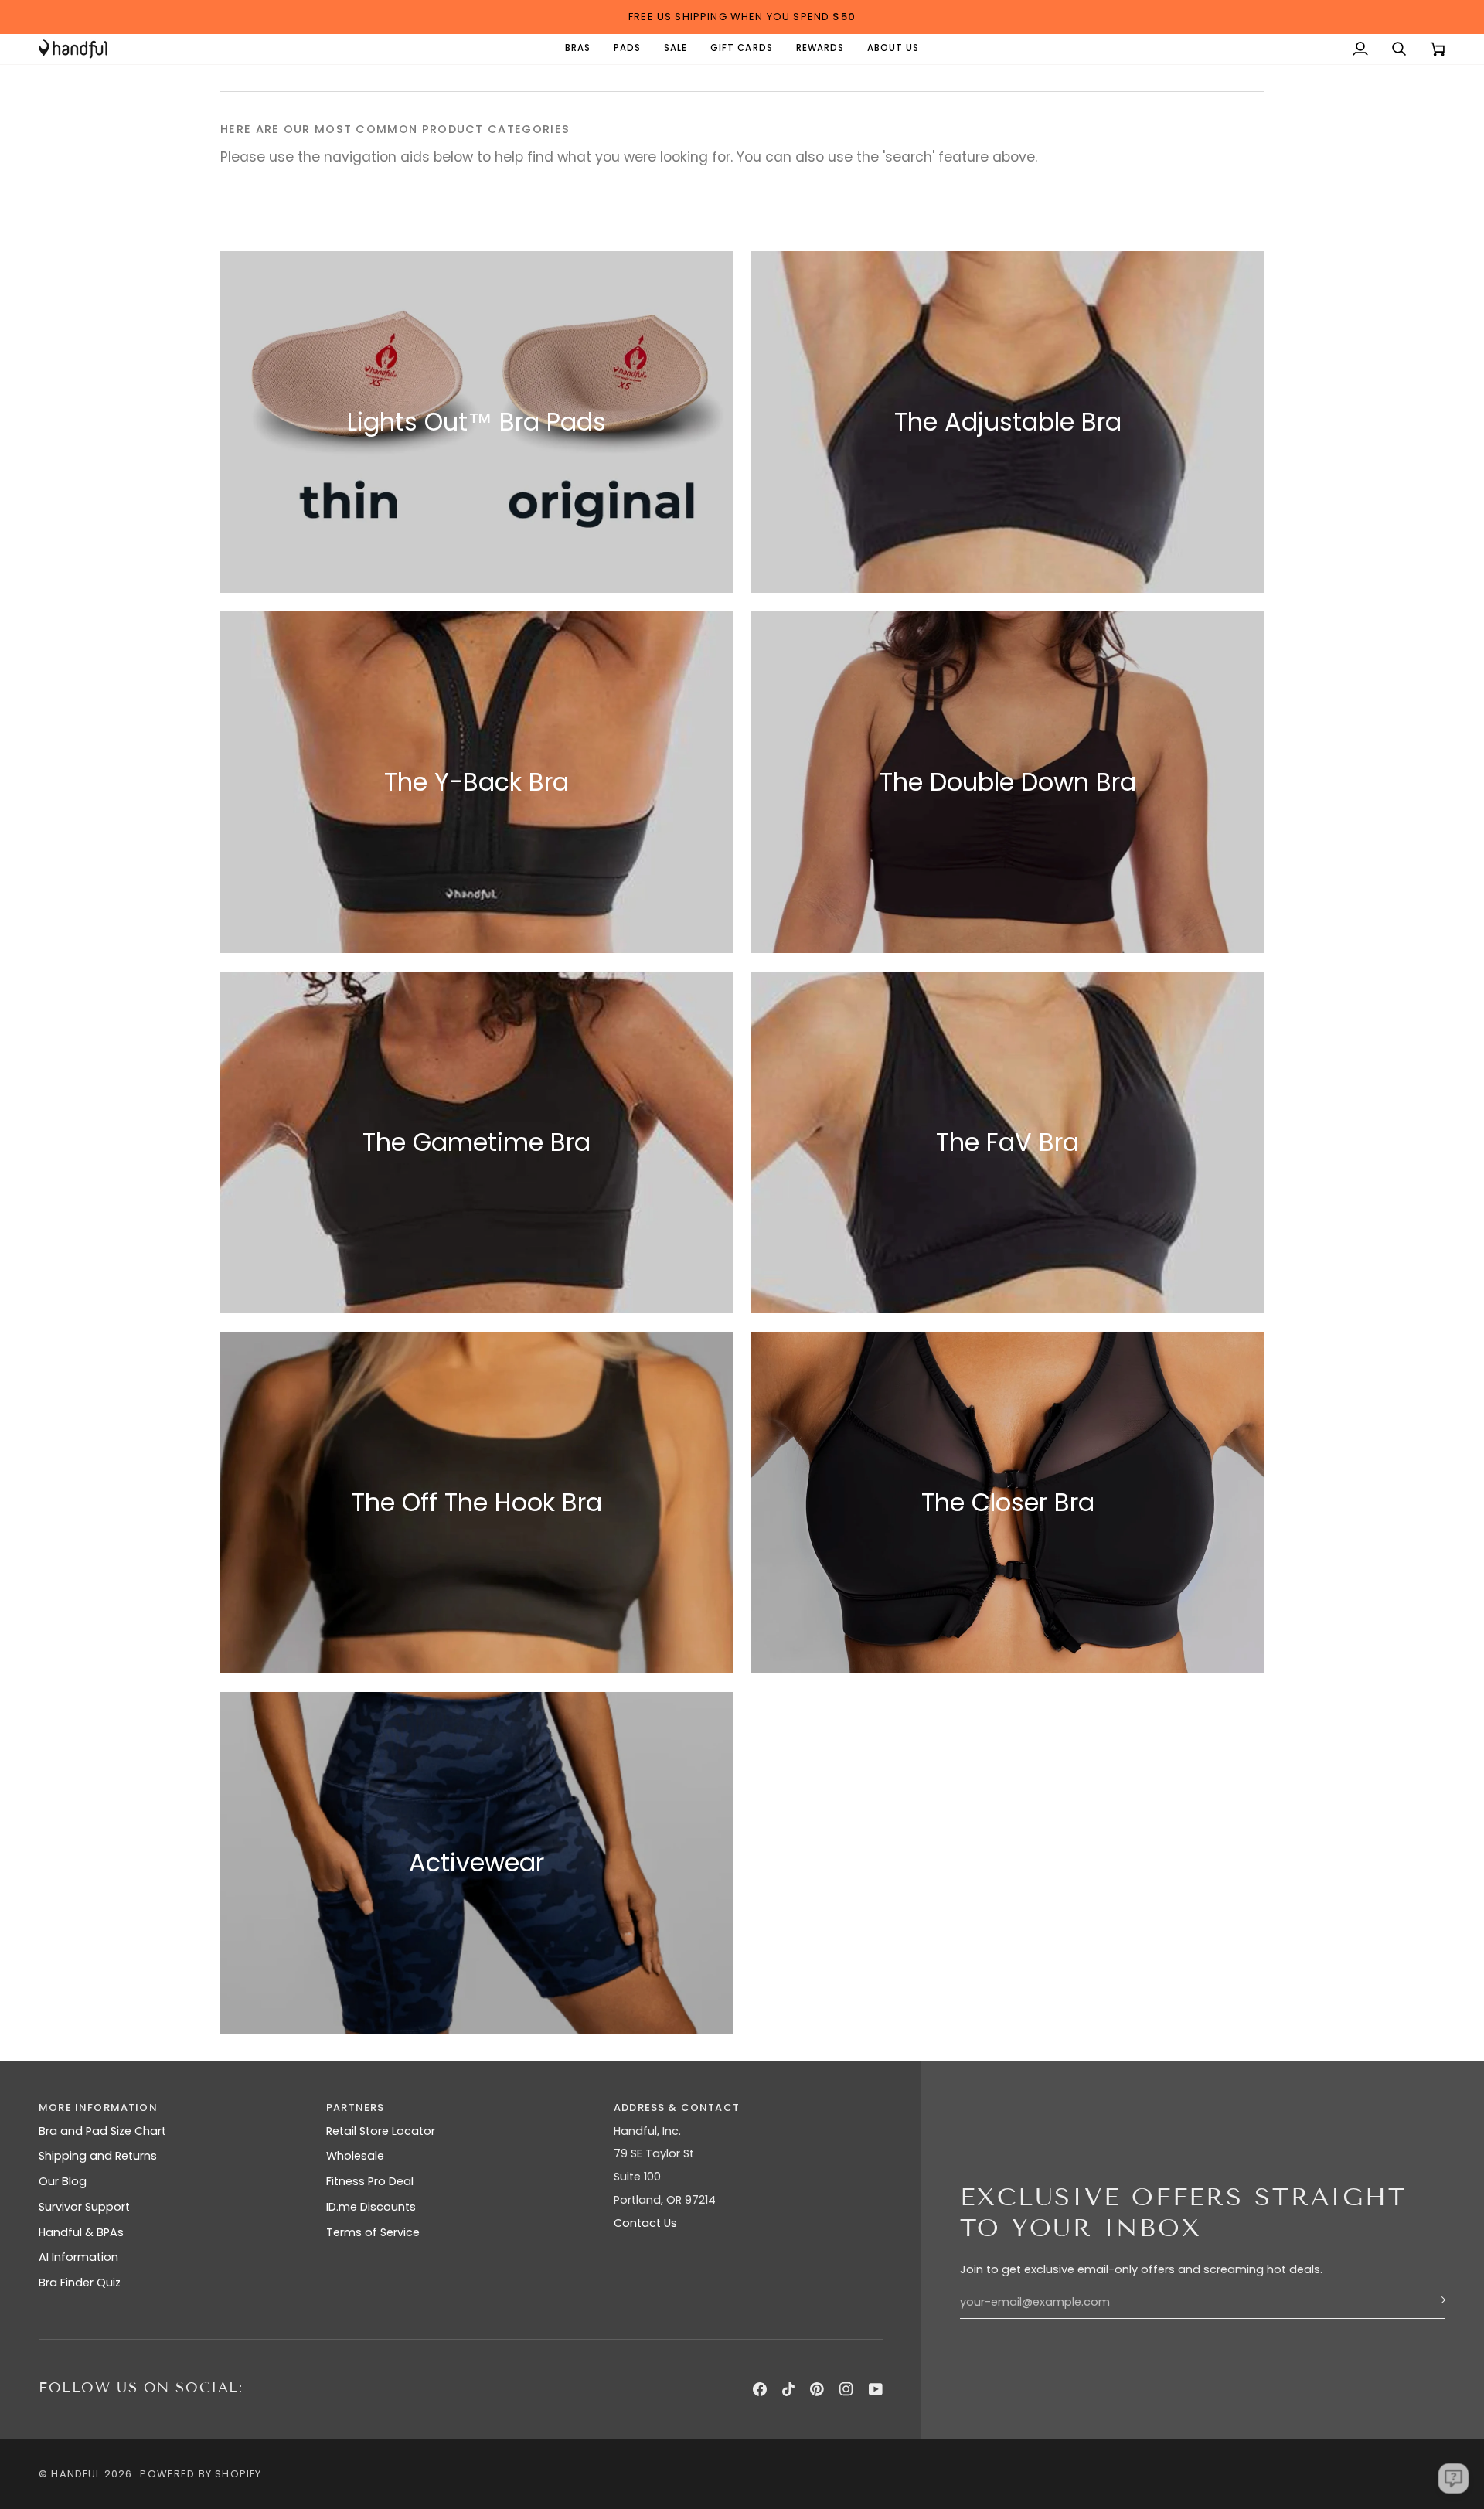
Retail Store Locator (381, 2131)
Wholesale (355, 2156)
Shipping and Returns (98, 2156)
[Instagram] (846, 2389)
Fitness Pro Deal (370, 2181)
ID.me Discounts (371, 2207)
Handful (76, 2474)
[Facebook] (760, 2389)
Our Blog (63, 2181)
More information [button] (98, 2107)
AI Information (78, 2257)
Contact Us (645, 2223)
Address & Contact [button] (677, 2107)
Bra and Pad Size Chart (102, 2131)
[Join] (1433, 2300)
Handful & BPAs (81, 2232)
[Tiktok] (788, 2389)
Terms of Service (373, 2232)
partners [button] (355, 2107)
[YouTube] (876, 2389)
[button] (578, 49)
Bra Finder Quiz (80, 2283)
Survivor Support (84, 2207)
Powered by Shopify (201, 2474)
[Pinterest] (817, 2389)
